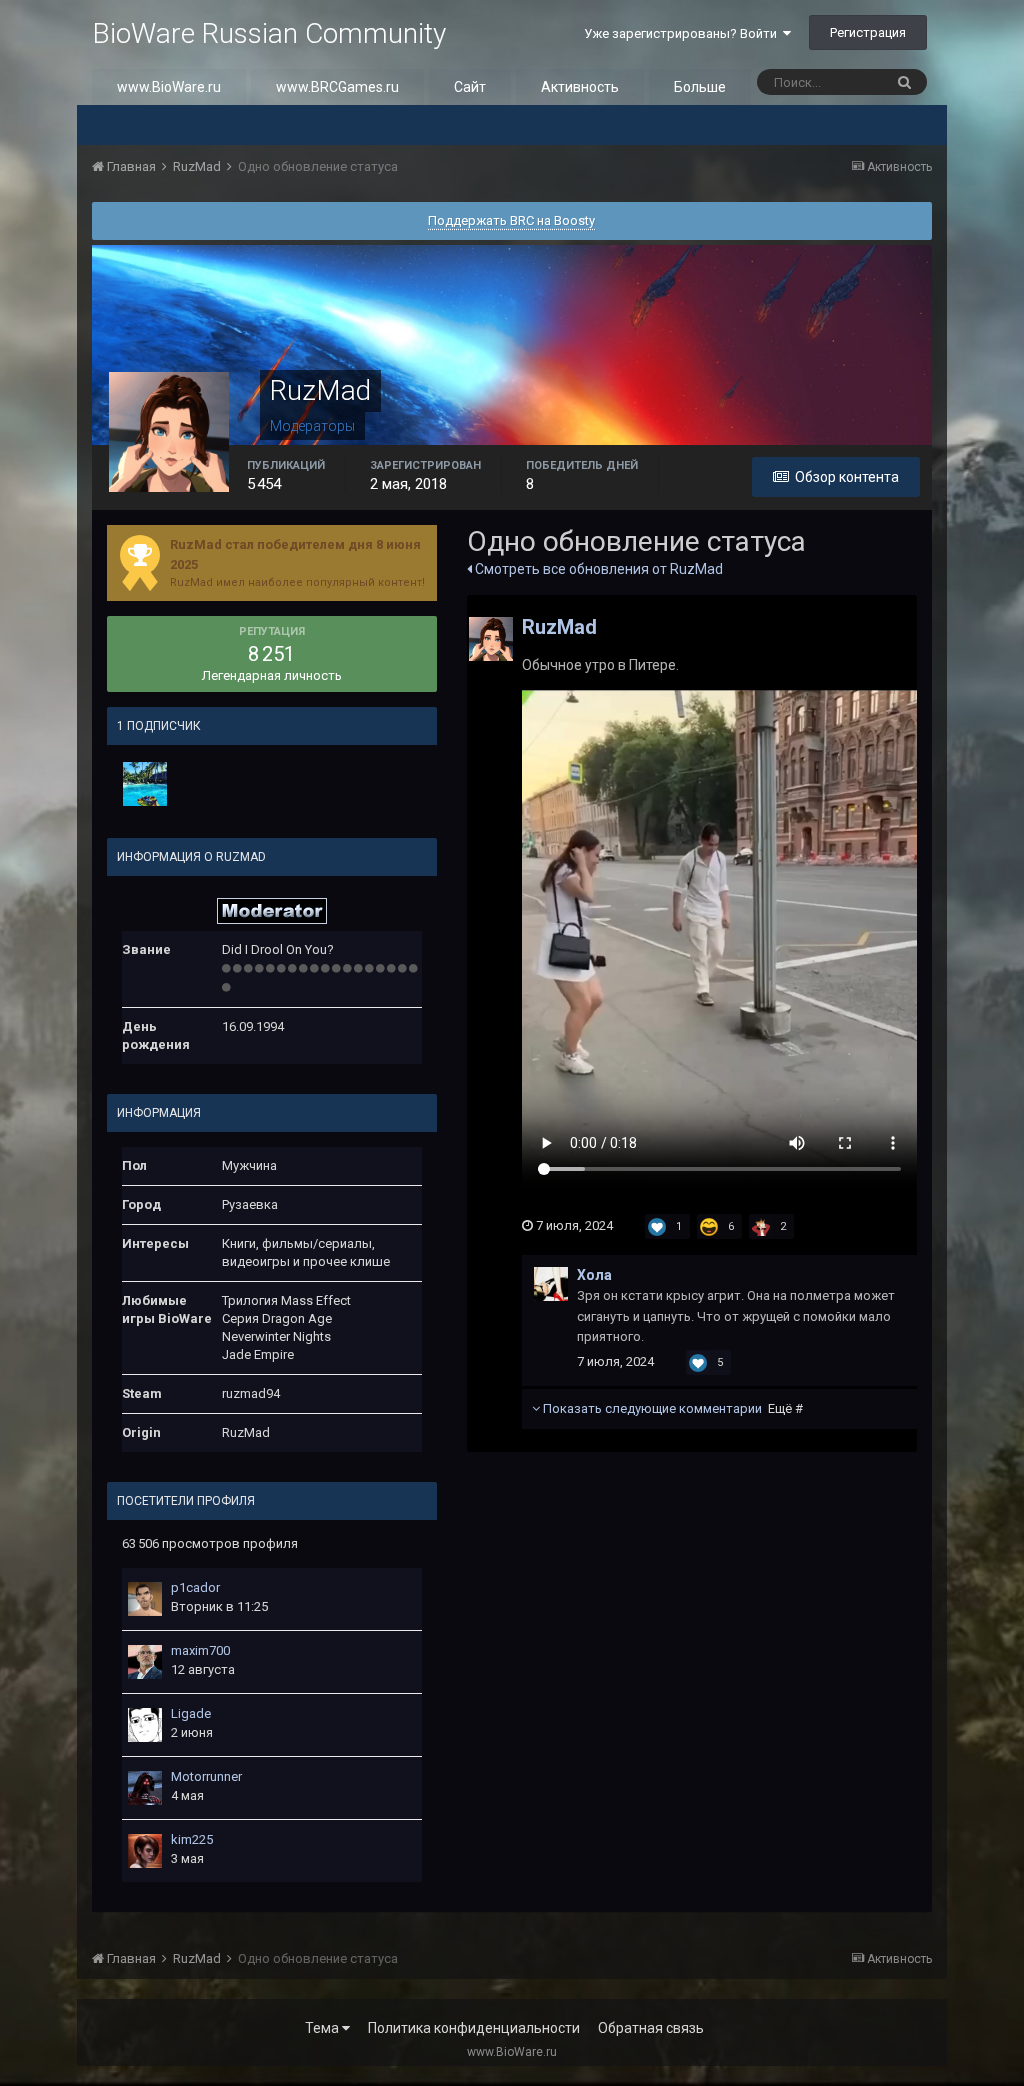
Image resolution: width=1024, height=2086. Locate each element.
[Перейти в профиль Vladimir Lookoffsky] (145, 784)
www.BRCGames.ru (337, 87)
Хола (594, 1275)
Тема (323, 2028)
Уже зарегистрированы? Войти (683, 33)
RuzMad (559, 627)
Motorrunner (206, 1776)
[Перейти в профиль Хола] (551, 1284)
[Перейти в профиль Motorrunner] (145, 1788)
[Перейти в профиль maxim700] (145, 1662)
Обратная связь (651, 2028)
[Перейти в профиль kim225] (145, 1851)
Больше (700, 87)
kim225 (192, 1839)
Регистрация (868, 32)
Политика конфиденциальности (474, 2028)
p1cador (195, 1587)
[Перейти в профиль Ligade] (145, 1725)
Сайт (470, 87)
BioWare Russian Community (269, 33)
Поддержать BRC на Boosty (511, 220)
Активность (580, 87)
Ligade (191, 1713)
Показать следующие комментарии (671, 1408)
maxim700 (200, 1650)
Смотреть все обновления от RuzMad (597, 569)
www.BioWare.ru (169, 87)
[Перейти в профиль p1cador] (145, 1599)
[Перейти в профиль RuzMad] (491, 639)
